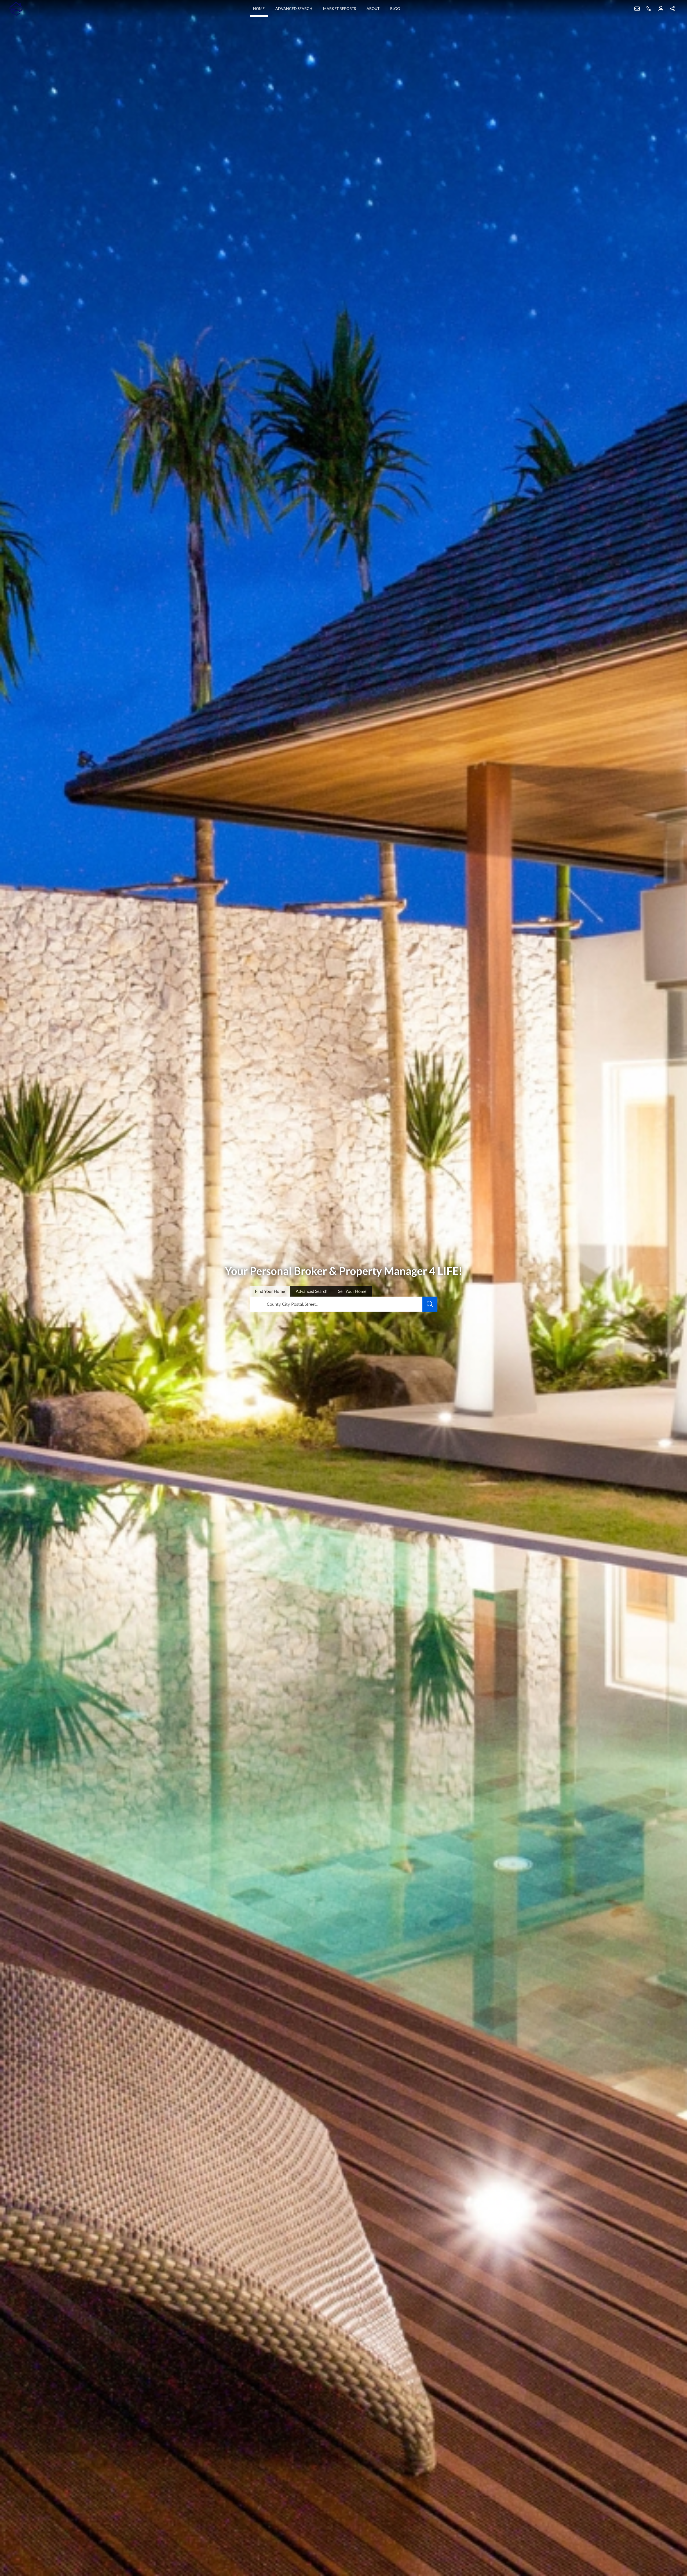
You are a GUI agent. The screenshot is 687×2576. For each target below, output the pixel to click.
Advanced (312, 1291)
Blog (395, 8)
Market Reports (339, 8)
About (373, 8)
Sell (352, 1291)
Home (259, 8)
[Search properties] (430, 1304)
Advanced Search (294, 8)
